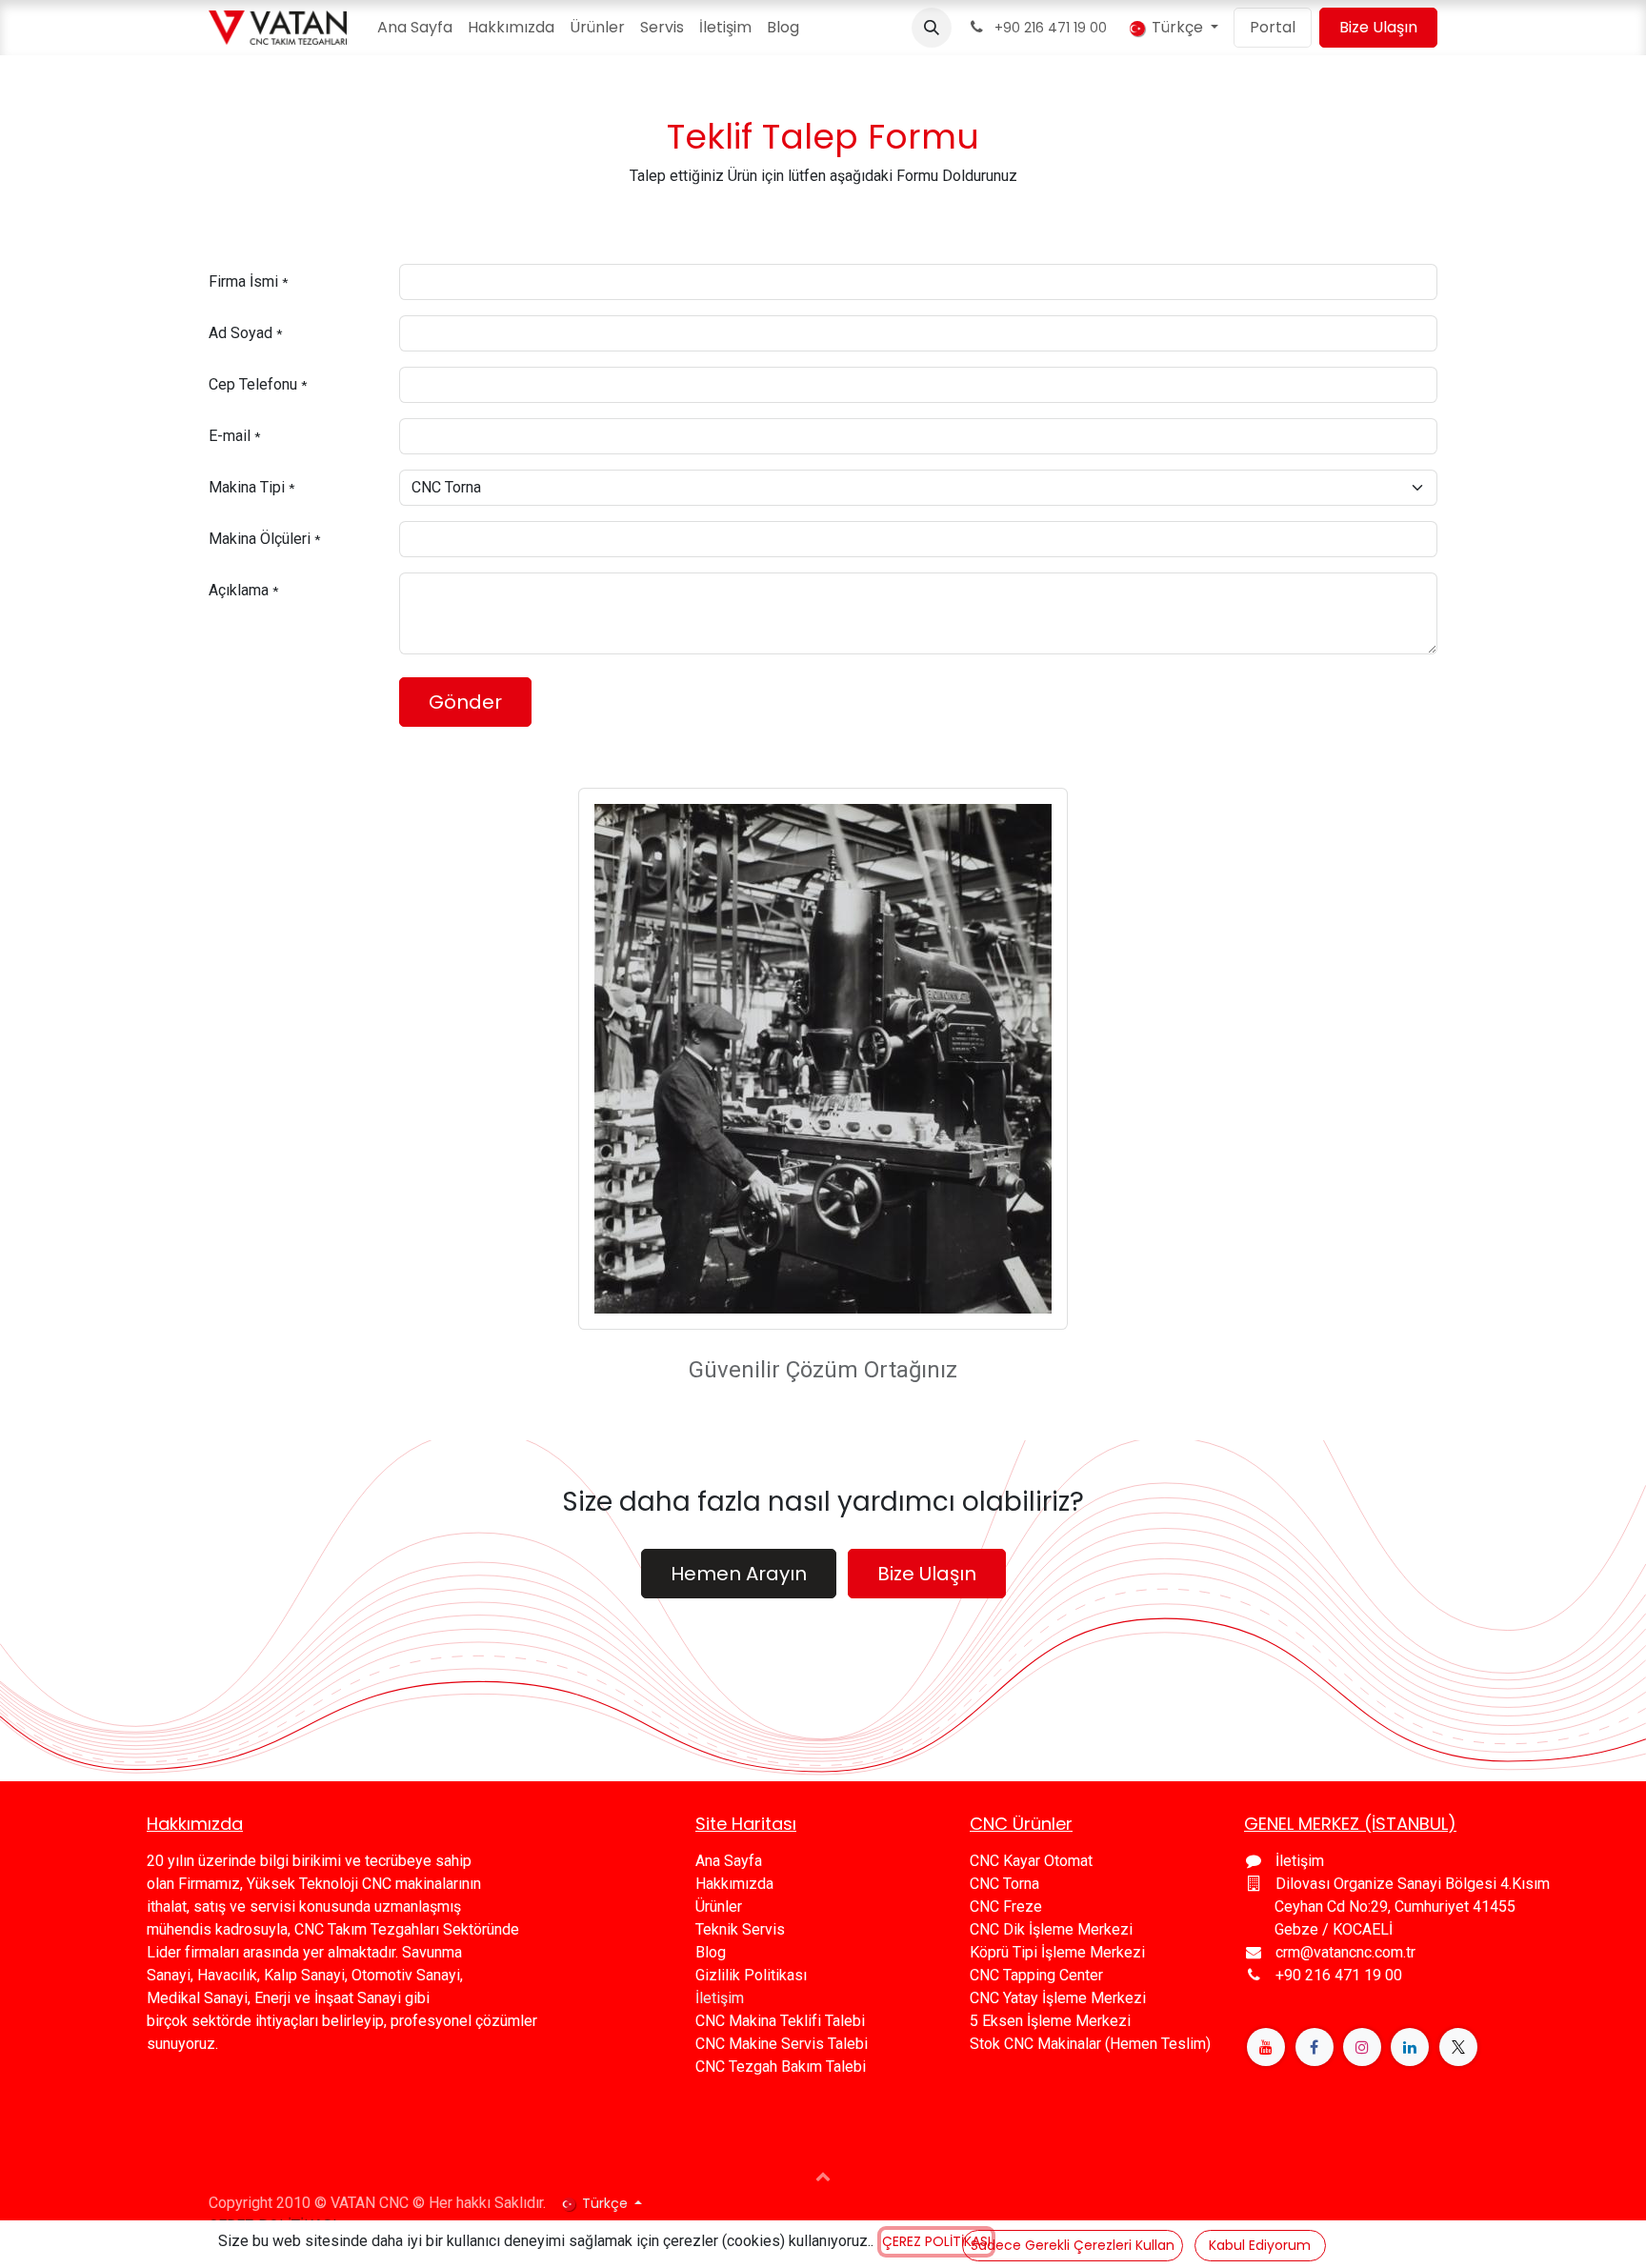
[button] (932, 28)
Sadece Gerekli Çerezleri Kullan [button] (1073, 2245)
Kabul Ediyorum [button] (1260, 2245)
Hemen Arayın (739, 1574)
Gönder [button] (465, 702)
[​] (1266, 2047)
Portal (1273, 27)
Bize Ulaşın (1378, 27)
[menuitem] (415, 28)
